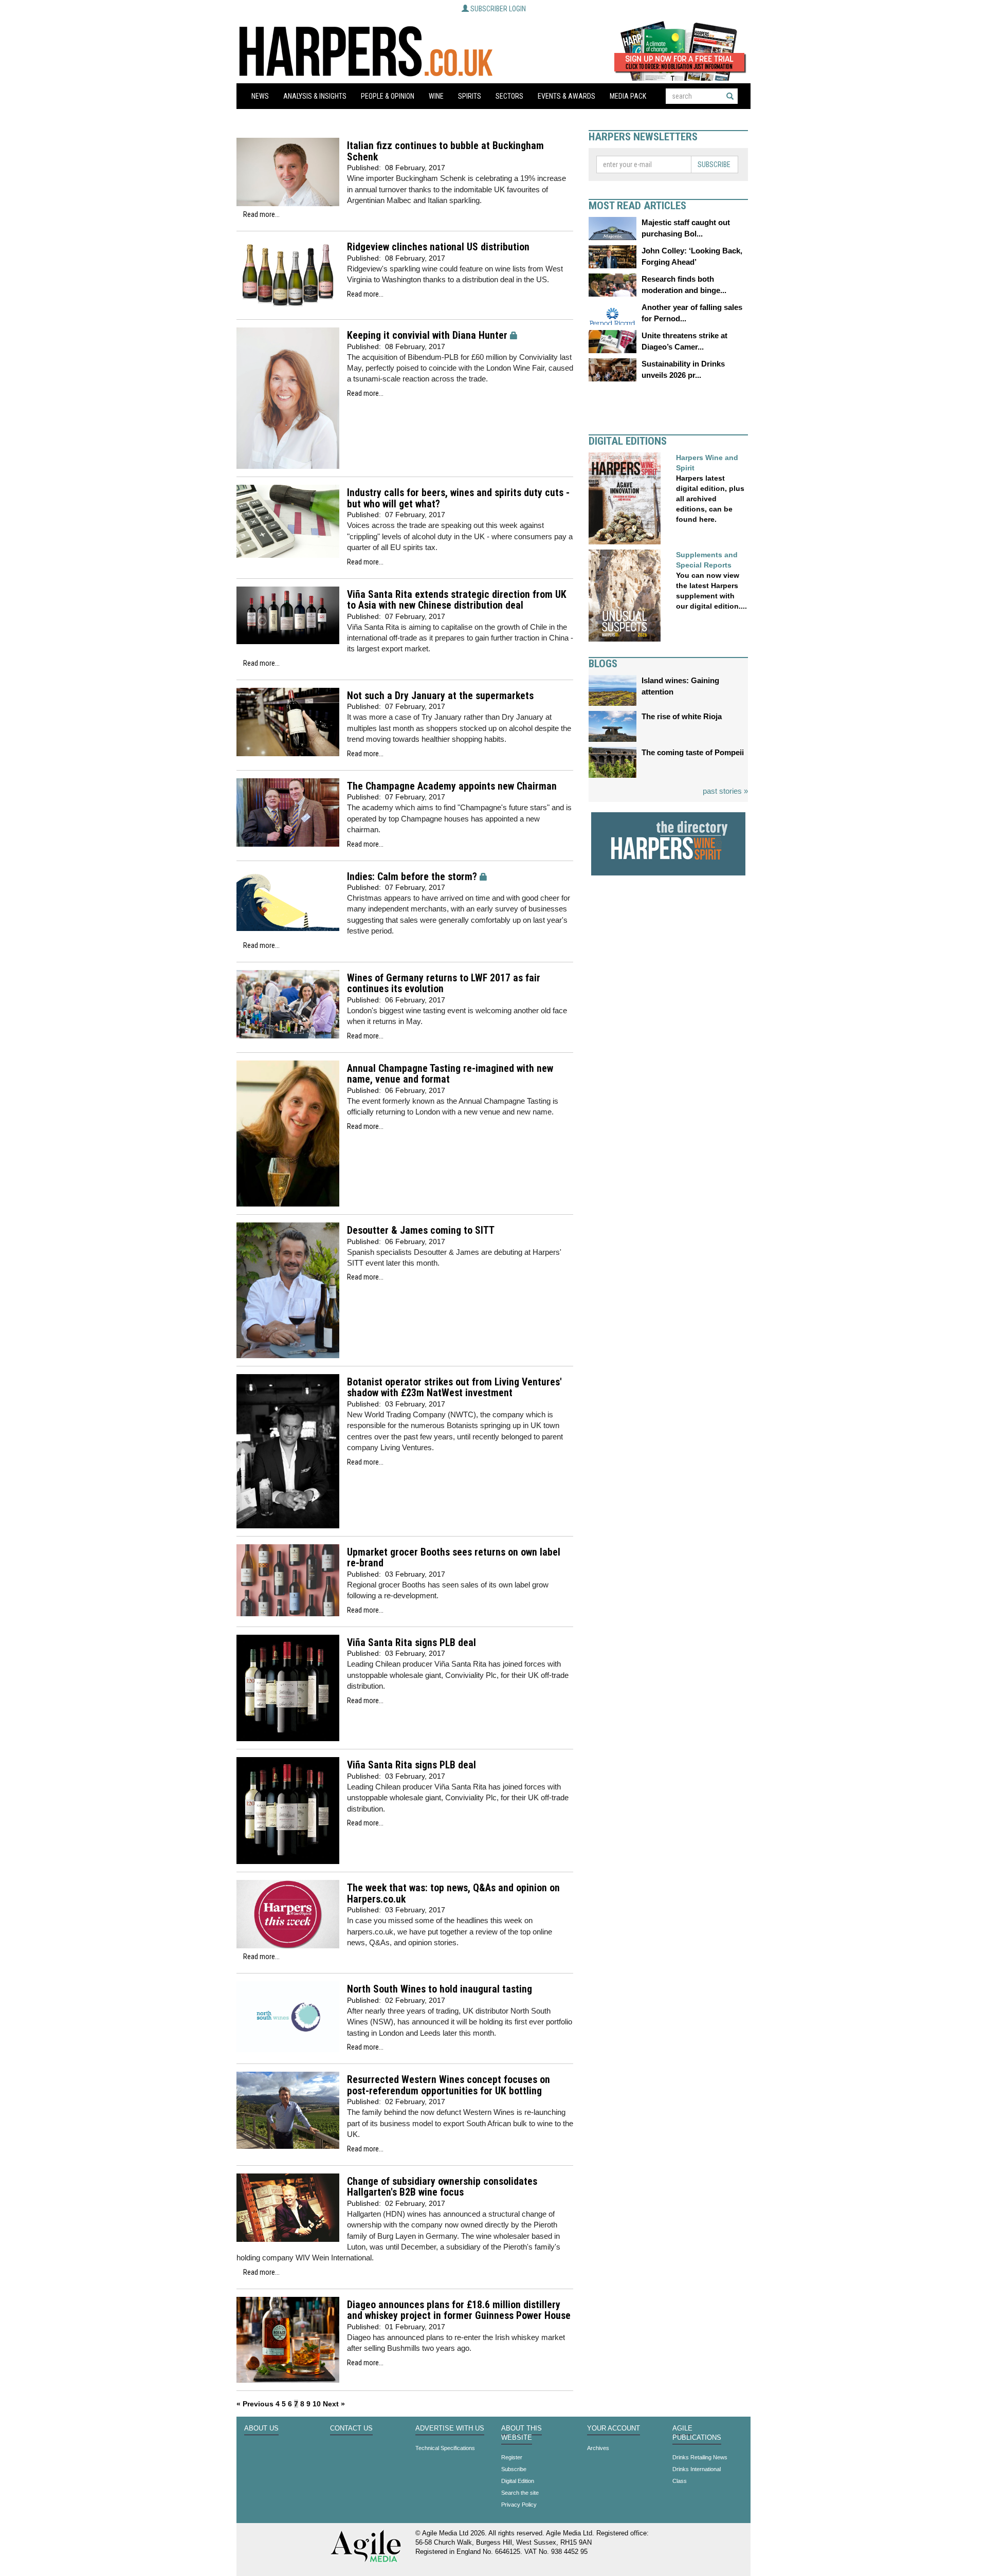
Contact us (351, 2428)
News (260, 96)
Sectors (509, 96)
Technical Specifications (445, 2448)
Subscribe (714, 165)
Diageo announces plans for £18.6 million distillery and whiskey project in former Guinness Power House (459, 2310)
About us (261, 2428)
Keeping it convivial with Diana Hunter (427, 335)
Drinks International (697, 2469)
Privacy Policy (519, 2505)
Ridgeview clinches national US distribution (438, 247)
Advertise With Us (450, 2428)
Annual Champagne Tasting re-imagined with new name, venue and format (450, 1074)
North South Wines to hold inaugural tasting (440, 1989)
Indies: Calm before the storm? (412, 877)
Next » (334, 2404)
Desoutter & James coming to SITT (421, 1230)
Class (680, 2481)
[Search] (730, 96)
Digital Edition (518, 2481)
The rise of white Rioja (682, 716)
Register (512, 2457)
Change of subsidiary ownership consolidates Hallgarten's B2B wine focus (442, 2187)
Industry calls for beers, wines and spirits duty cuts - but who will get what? (458, 498)
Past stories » (725, 791)
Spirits (470, 96)
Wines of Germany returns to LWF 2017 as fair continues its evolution (444, 984)
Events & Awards (566, 96)
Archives (598, 2448)
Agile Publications (697, 2433)
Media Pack (628, 96)
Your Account (614, 2428)
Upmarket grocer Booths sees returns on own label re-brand (454, 1558)
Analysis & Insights (315, 96)
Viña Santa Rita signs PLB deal (412, 1643)
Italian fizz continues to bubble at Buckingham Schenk (445, 151)
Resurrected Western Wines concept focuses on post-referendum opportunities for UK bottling (449, 2085)
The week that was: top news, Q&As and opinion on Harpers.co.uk (453, 1894)
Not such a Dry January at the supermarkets (440, 696)
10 (317, 2404)
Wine (436, 96)
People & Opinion (388, 96)
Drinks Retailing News (700, 2457)
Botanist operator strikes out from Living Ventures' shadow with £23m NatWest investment (454, 1388)
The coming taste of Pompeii (693, 752)
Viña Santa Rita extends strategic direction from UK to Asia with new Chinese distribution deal (457, 600)
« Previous (255, 2404)
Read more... (261, 214)
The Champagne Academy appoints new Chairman (452, 786)
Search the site (520, 2493)
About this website (522, 2433)
